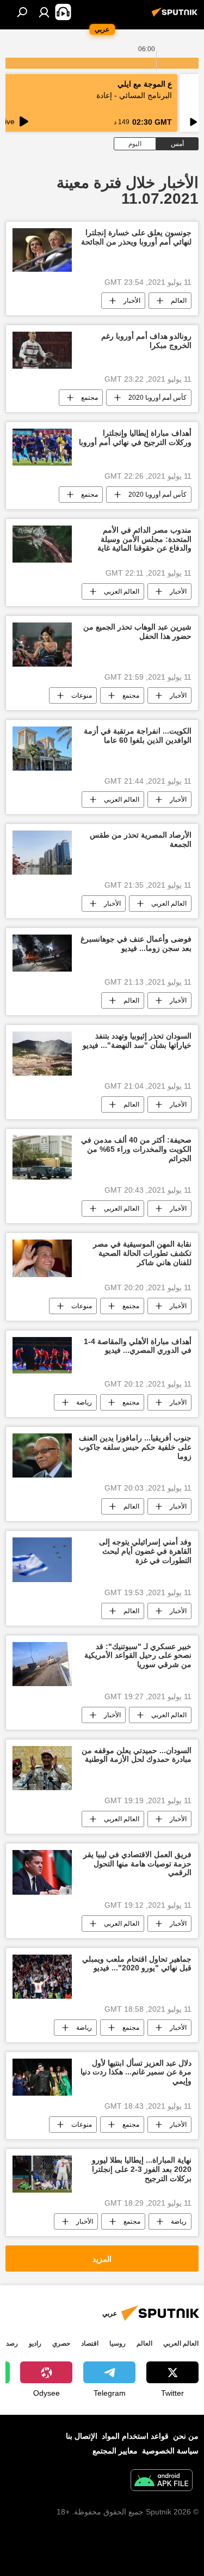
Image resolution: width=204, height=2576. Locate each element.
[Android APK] (162, 2482)
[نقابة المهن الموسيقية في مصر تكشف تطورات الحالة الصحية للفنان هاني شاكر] (42, 1258)
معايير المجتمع (115, 2451)
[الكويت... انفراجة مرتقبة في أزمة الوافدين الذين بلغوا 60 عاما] (42, 749)
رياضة (84, 1402)
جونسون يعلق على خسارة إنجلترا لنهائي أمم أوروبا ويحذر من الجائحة (136, 237)
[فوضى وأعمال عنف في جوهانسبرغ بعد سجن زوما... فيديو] (42, 953)
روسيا (118, 2343)
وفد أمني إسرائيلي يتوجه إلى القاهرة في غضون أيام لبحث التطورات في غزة (145, 1551)
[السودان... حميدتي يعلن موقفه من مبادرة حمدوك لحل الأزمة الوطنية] (42, 1768)
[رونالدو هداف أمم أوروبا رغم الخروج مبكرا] (42, 350)
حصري (61, 2343)
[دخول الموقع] (44, 12)
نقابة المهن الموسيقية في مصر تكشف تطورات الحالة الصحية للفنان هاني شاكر (142, 1253)
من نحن (186, 2436)
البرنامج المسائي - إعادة (134, 95)
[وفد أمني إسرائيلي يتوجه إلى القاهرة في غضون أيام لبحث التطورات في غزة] (42, 1559)
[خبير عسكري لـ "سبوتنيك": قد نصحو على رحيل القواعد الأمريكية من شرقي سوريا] (42, 1664)
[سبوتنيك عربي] (176, 16)
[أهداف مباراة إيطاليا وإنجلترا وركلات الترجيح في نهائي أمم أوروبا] (42, 447)
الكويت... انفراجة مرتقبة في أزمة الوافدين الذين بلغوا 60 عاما (138, 735)
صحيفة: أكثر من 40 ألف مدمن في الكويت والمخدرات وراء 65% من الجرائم (136, 1149)
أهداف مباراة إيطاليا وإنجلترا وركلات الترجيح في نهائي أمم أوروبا (135, 438)
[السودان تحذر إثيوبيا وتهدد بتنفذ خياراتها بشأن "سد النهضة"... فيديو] (42, 1054)
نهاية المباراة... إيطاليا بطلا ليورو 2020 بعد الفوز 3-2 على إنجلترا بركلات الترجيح (142, 2169)
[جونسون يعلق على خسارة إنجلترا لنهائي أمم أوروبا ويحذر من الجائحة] (42, 250)
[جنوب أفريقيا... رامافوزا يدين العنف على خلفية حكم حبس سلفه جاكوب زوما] (42, 1455)
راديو (35, 2343)
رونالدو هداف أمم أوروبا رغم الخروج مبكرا (146, 341)
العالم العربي (122, 591)
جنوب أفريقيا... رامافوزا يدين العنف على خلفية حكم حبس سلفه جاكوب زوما (135, 1447)
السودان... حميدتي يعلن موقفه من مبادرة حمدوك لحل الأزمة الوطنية (137, 1755)
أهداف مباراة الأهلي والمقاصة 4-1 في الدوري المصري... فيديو (138, 1346)
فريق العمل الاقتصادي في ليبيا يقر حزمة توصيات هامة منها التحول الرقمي (137, 1864)
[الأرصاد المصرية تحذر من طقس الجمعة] (42, 853)
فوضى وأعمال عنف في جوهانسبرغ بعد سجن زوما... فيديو (136, 944)
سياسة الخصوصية (170, 2451)
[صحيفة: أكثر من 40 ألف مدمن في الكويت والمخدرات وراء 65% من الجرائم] (42, 1158)
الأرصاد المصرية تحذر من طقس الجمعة (141, 840)
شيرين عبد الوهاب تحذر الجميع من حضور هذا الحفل (137, 631)
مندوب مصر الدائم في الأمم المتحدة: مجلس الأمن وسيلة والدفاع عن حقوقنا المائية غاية (144, 539)
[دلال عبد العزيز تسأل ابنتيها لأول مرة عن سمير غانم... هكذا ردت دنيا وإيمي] (42, 2077)
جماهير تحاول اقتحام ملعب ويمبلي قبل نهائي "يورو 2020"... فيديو (137, 1964)
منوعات (82, 695)
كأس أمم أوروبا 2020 (157, 398)
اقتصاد (90, 2343)
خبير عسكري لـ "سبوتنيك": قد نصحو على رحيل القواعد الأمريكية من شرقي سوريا (138, 1656)
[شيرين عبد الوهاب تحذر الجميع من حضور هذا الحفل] (42, 645)
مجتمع (89, 398)
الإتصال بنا (82, 2436)
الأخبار (132, 301)
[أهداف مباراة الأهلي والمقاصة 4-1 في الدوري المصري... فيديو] (42, 1356)
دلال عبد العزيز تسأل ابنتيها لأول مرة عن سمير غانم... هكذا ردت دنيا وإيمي (136, 2072)
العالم (179, 301)
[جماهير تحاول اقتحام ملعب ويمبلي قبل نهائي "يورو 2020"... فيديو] (42, 1977)
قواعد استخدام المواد (135, 2436)
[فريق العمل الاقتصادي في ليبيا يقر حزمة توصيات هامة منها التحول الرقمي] (42, 1872)
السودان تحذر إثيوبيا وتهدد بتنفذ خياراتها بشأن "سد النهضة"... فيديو (137, 1040)
